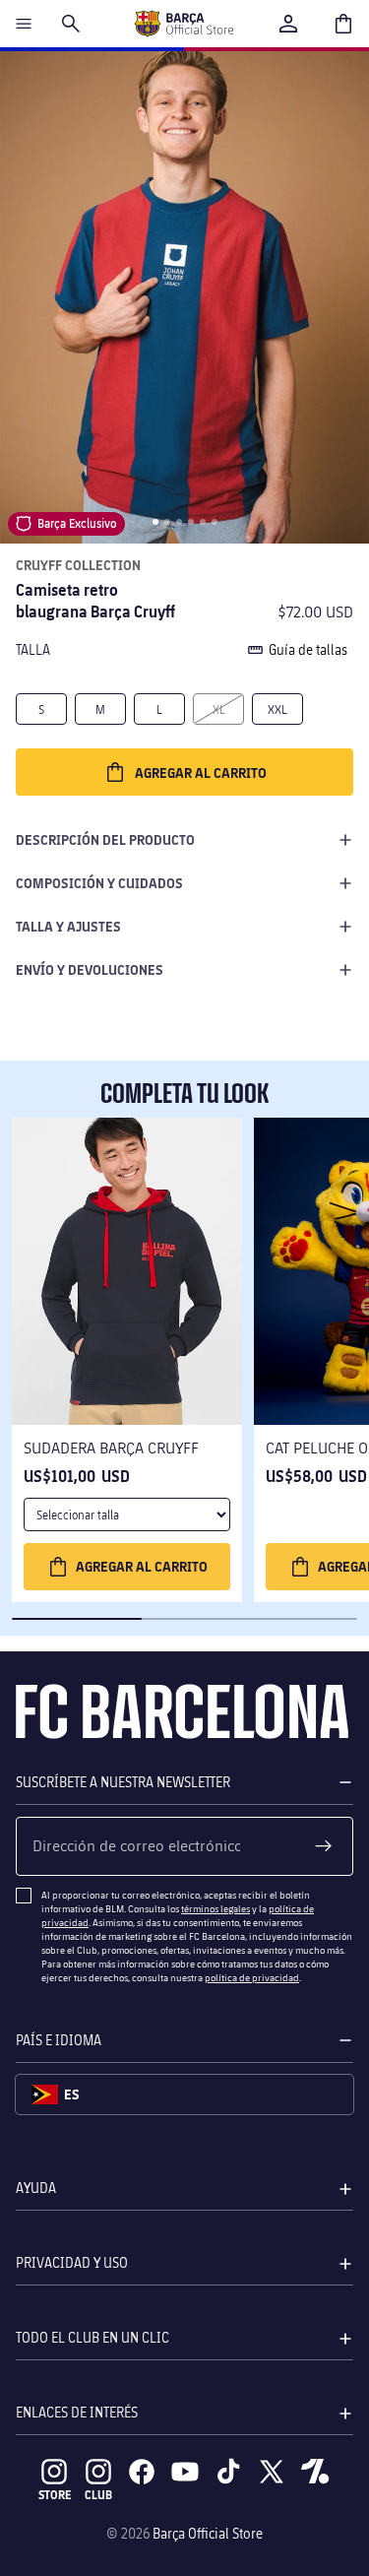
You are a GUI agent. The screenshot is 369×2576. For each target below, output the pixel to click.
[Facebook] (142, 2472)
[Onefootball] (315, 2472)
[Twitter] (272, 2472)
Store (55, 2495)
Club (98, 2495)
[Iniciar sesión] (288, 24)
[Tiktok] (228, 2472)
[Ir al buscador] (71, 24)
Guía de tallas (308, 649)
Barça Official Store (208, 2533)
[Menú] (24, 24)
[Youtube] (185, 2472)
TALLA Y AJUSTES (68, 926)
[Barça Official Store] (184, 24)
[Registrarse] (324, 1846)
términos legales (215, 1908)
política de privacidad (252, 1977)
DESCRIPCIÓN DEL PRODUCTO (105, 839)
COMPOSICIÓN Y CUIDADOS (99, 883)
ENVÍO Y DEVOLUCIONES (90, 969)
